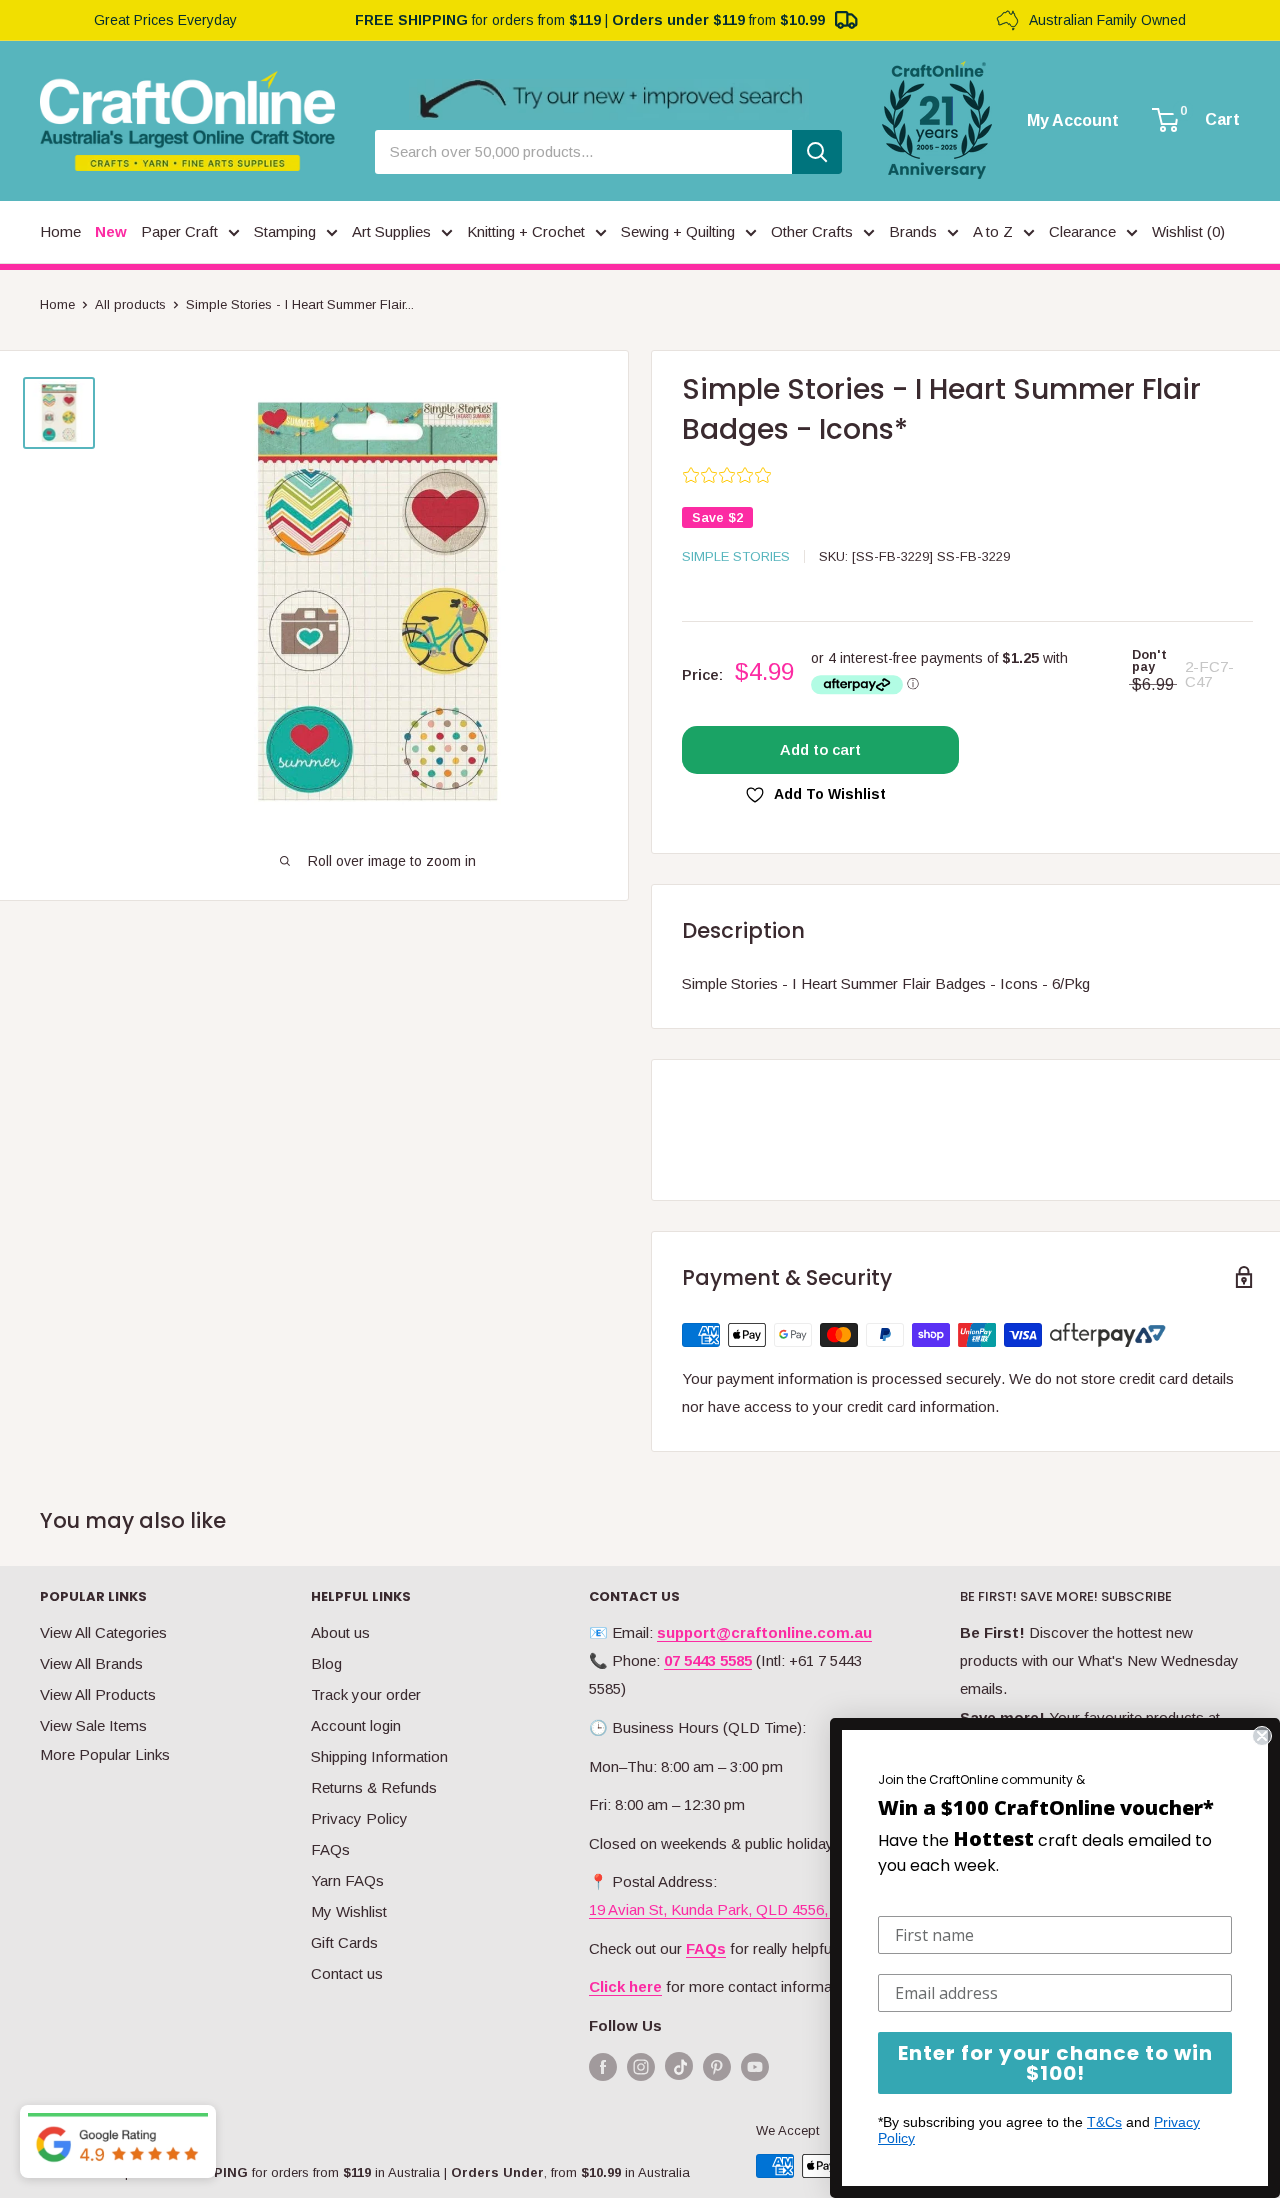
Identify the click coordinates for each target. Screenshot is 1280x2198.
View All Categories (103, 1632)
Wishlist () (1188, 231)
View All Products (98, 1694)
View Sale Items (93, 1725)
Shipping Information (379, 1756)
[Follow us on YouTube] (755, 2066)
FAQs (330, 1849)
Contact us (347, 1973)
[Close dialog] (1262, 1736)
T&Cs (1104, 2122)
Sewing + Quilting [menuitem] (678, 231)
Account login (356, 1725)
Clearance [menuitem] (1082, 231)
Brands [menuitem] (913, 231)
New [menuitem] (111, 231)
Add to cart (820, 749)
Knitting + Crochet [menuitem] (526, 231)
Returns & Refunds (374, 1787)
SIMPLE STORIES (736, 556)
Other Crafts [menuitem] (812, 231)
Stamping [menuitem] (285, 231)
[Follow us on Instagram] (641, 2066)
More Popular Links (105, 1754)
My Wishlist (349, 1911)
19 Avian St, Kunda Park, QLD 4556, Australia (738, 1909)
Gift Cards (344, 1942)
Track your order (366, 1694)
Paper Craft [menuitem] (179, 231)
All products (130, 304)
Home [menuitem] (60, 231)
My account (1073, 121)
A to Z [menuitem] (993, 231)
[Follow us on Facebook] (603, 2066)
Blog (326, 1663)
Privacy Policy (359, 1818)
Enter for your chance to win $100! (1055, 2063)
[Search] (817, 152)
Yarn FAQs (347, 1880)
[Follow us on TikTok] (679, 2070)
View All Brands (91, 1663)
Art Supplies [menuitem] (391, 231)
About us (340, 1632)
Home (57, 304)
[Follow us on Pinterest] (717, 2066)
